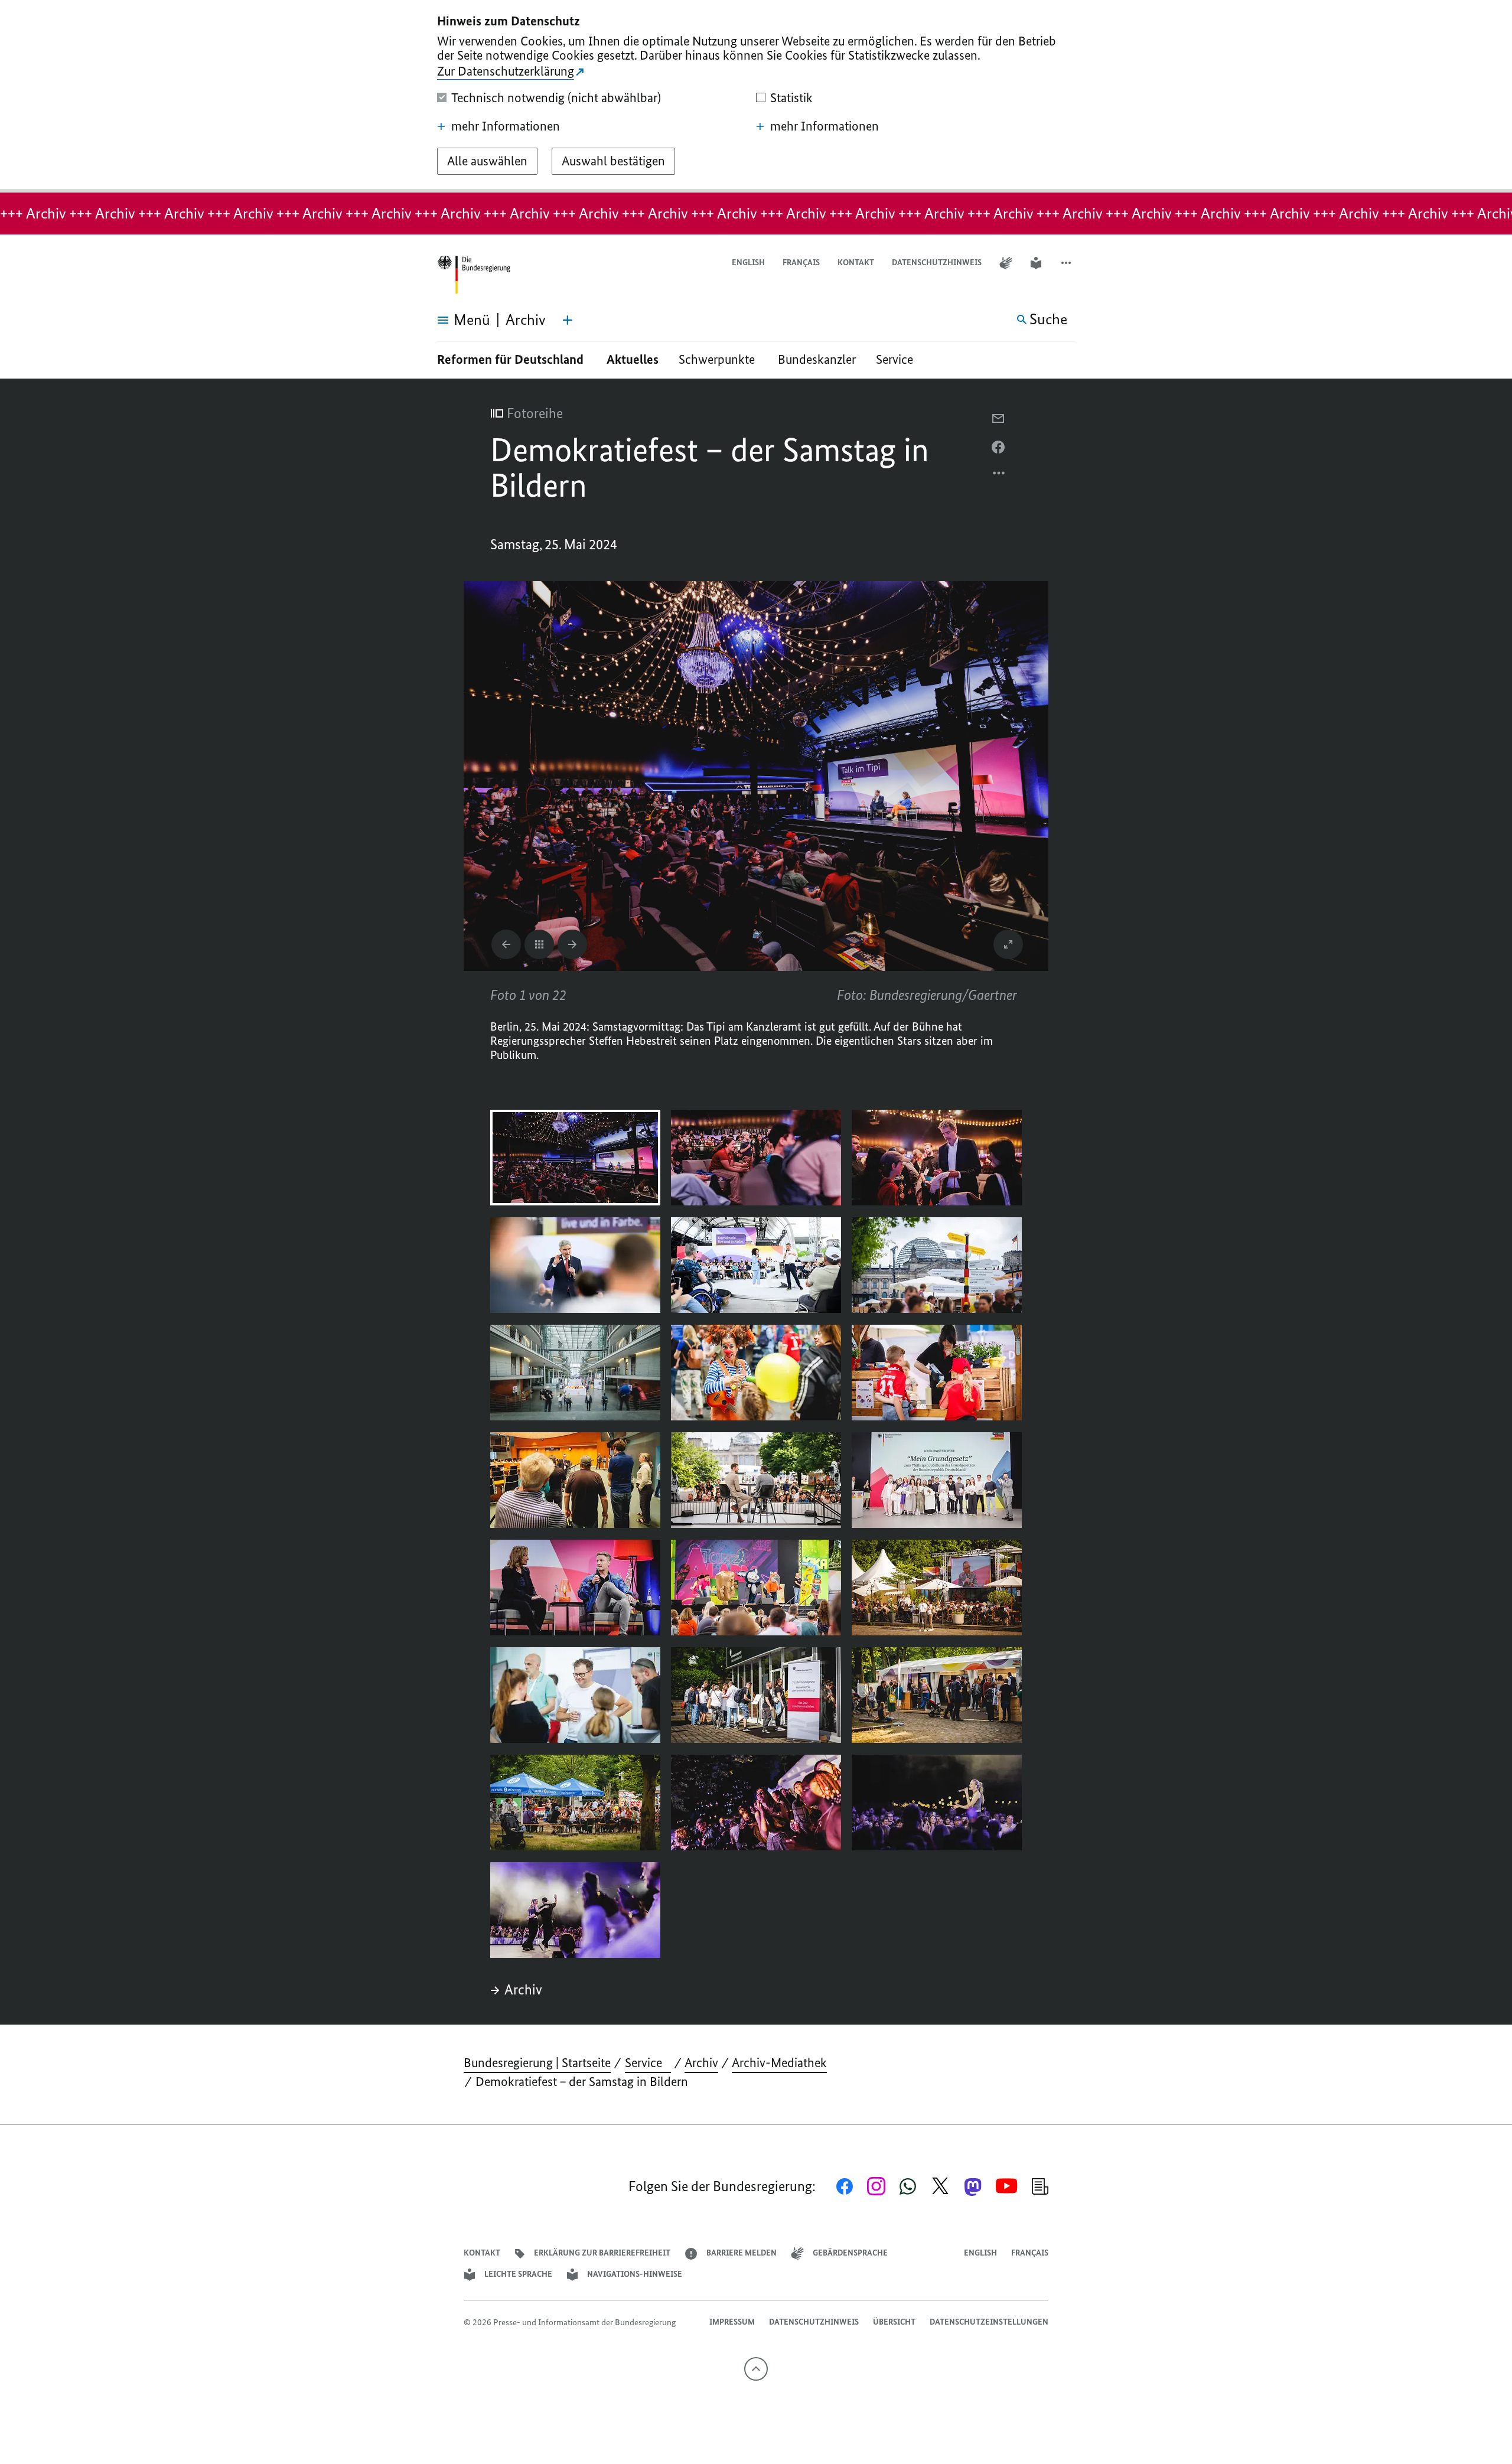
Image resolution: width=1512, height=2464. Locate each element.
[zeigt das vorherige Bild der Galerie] (506, 944)
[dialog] (756, 96)
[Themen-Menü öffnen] (568, 320)
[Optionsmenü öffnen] (999, 476)
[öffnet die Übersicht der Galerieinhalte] (539, 944)
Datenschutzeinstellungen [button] (989, 2322)
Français (801, 263)
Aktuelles (633, 359)
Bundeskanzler (817, 359)
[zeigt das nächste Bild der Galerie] (572, 944)
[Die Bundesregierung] (474, 275)
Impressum (732, 2322)
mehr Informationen (506, 126)
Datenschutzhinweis (937, 263)
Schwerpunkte (718, 359)
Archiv (523, 1990)
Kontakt (856, 263)
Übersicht (894, 2322)
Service (899, 359)
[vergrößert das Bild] (1008, 944)
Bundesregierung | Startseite (537, 2063)
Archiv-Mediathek (779, 2063)
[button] (1067, 263)
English (748, 263)
